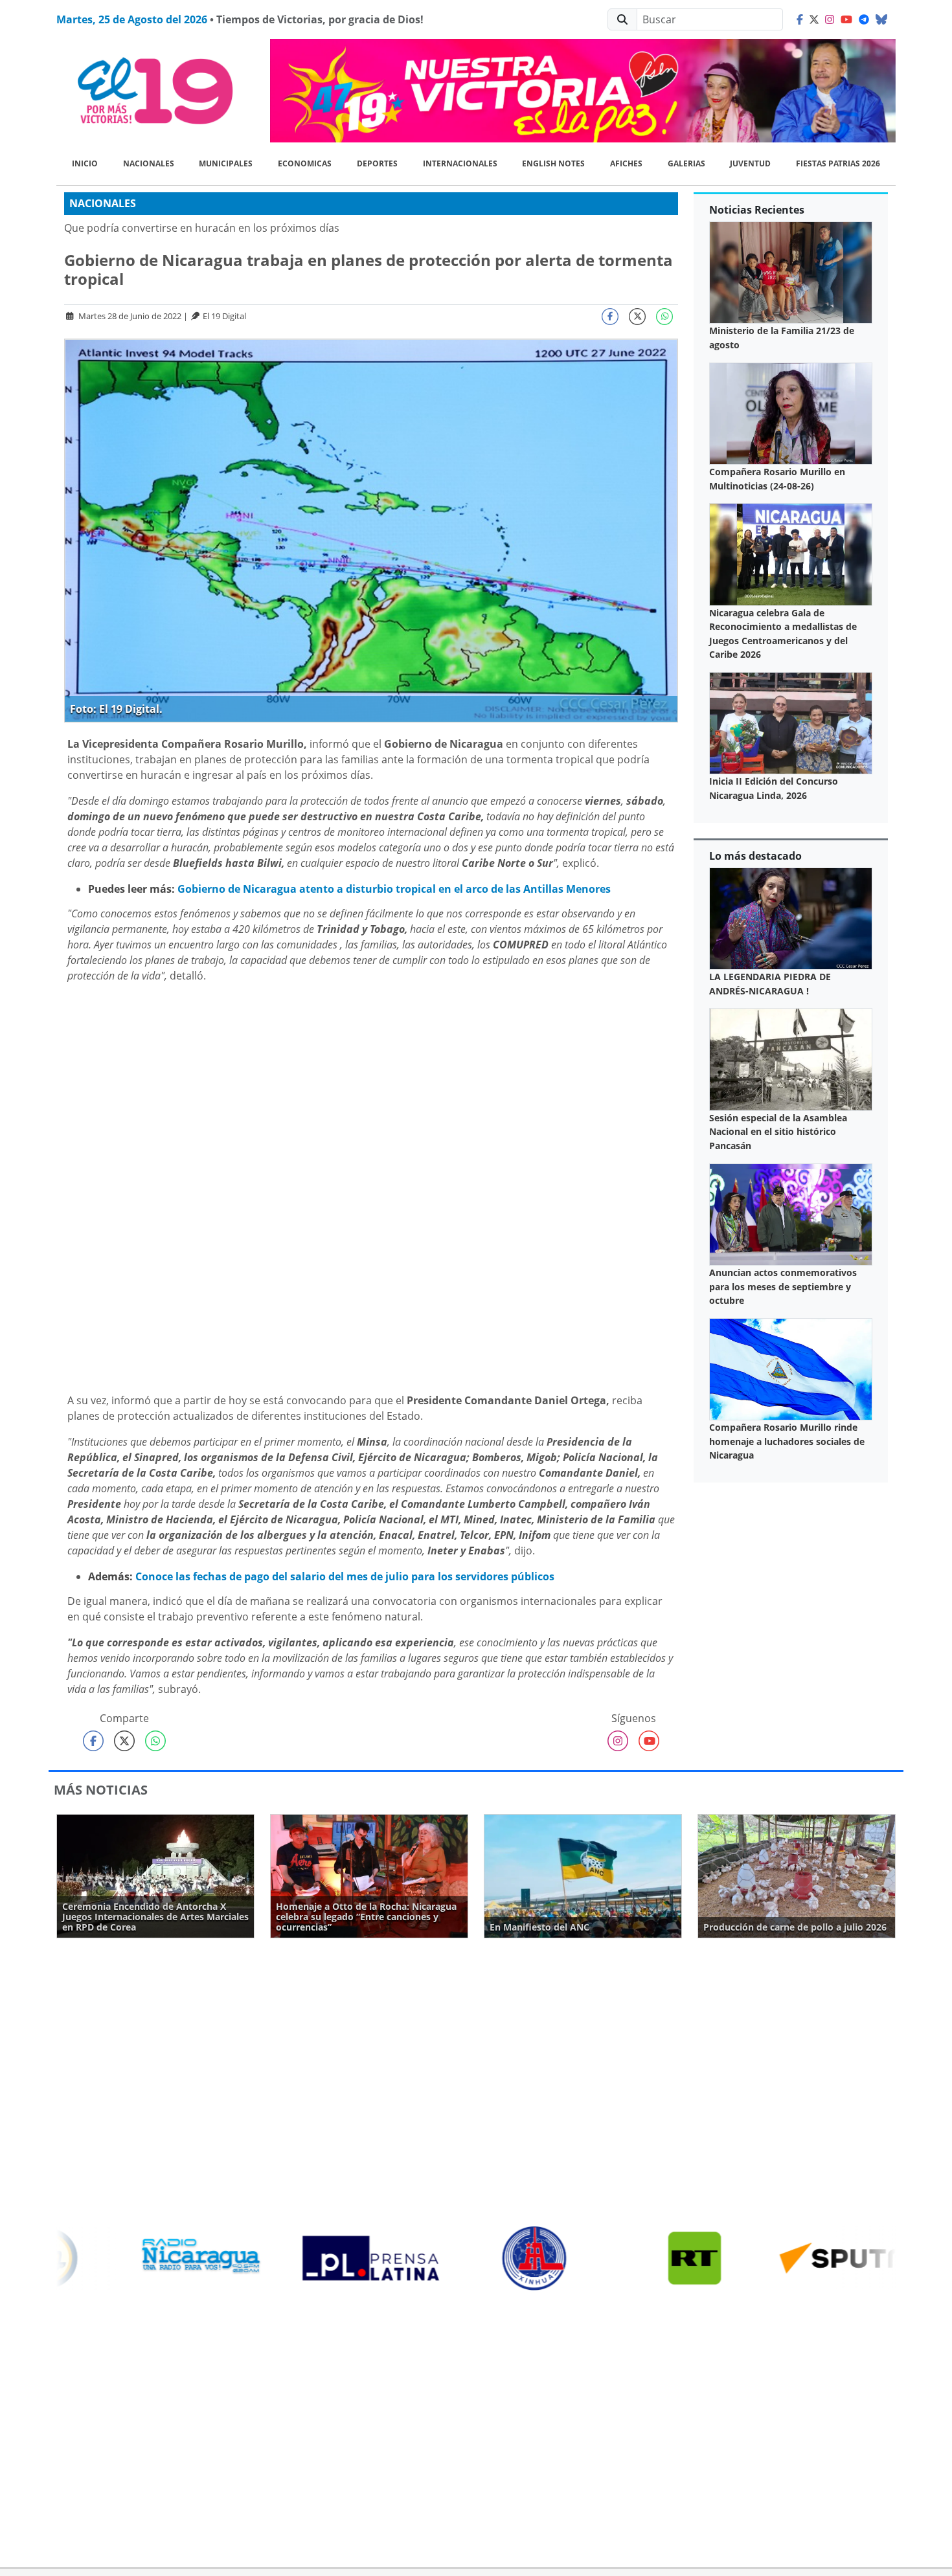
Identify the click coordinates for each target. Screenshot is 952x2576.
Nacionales (149, 163)
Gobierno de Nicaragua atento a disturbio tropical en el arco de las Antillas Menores (394, 889)
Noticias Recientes (757, 210)
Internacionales (460, 163)
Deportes (377, 163)
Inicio (85, 163)
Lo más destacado (755, 856)
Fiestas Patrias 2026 (838, 163)
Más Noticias (101, 1790)
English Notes (553, 163)
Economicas (305, 163)
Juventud (750, 163)
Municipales (226, 163)
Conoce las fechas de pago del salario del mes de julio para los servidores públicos (345, 1576)
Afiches (626, 163)
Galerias (686, 163)
